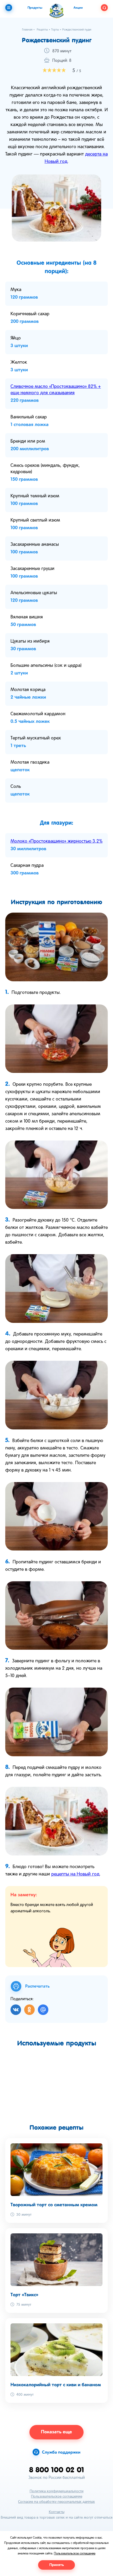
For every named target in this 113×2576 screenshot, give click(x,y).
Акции (78, 8)
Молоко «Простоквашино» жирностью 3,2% (56, 841)
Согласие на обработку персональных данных (56, 2502)
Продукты (35, 8)
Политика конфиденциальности (57, 2491)
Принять (57, 2565)
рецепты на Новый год (75, 1874)
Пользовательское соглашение (57, 2497)
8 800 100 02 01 (57, 2470)
